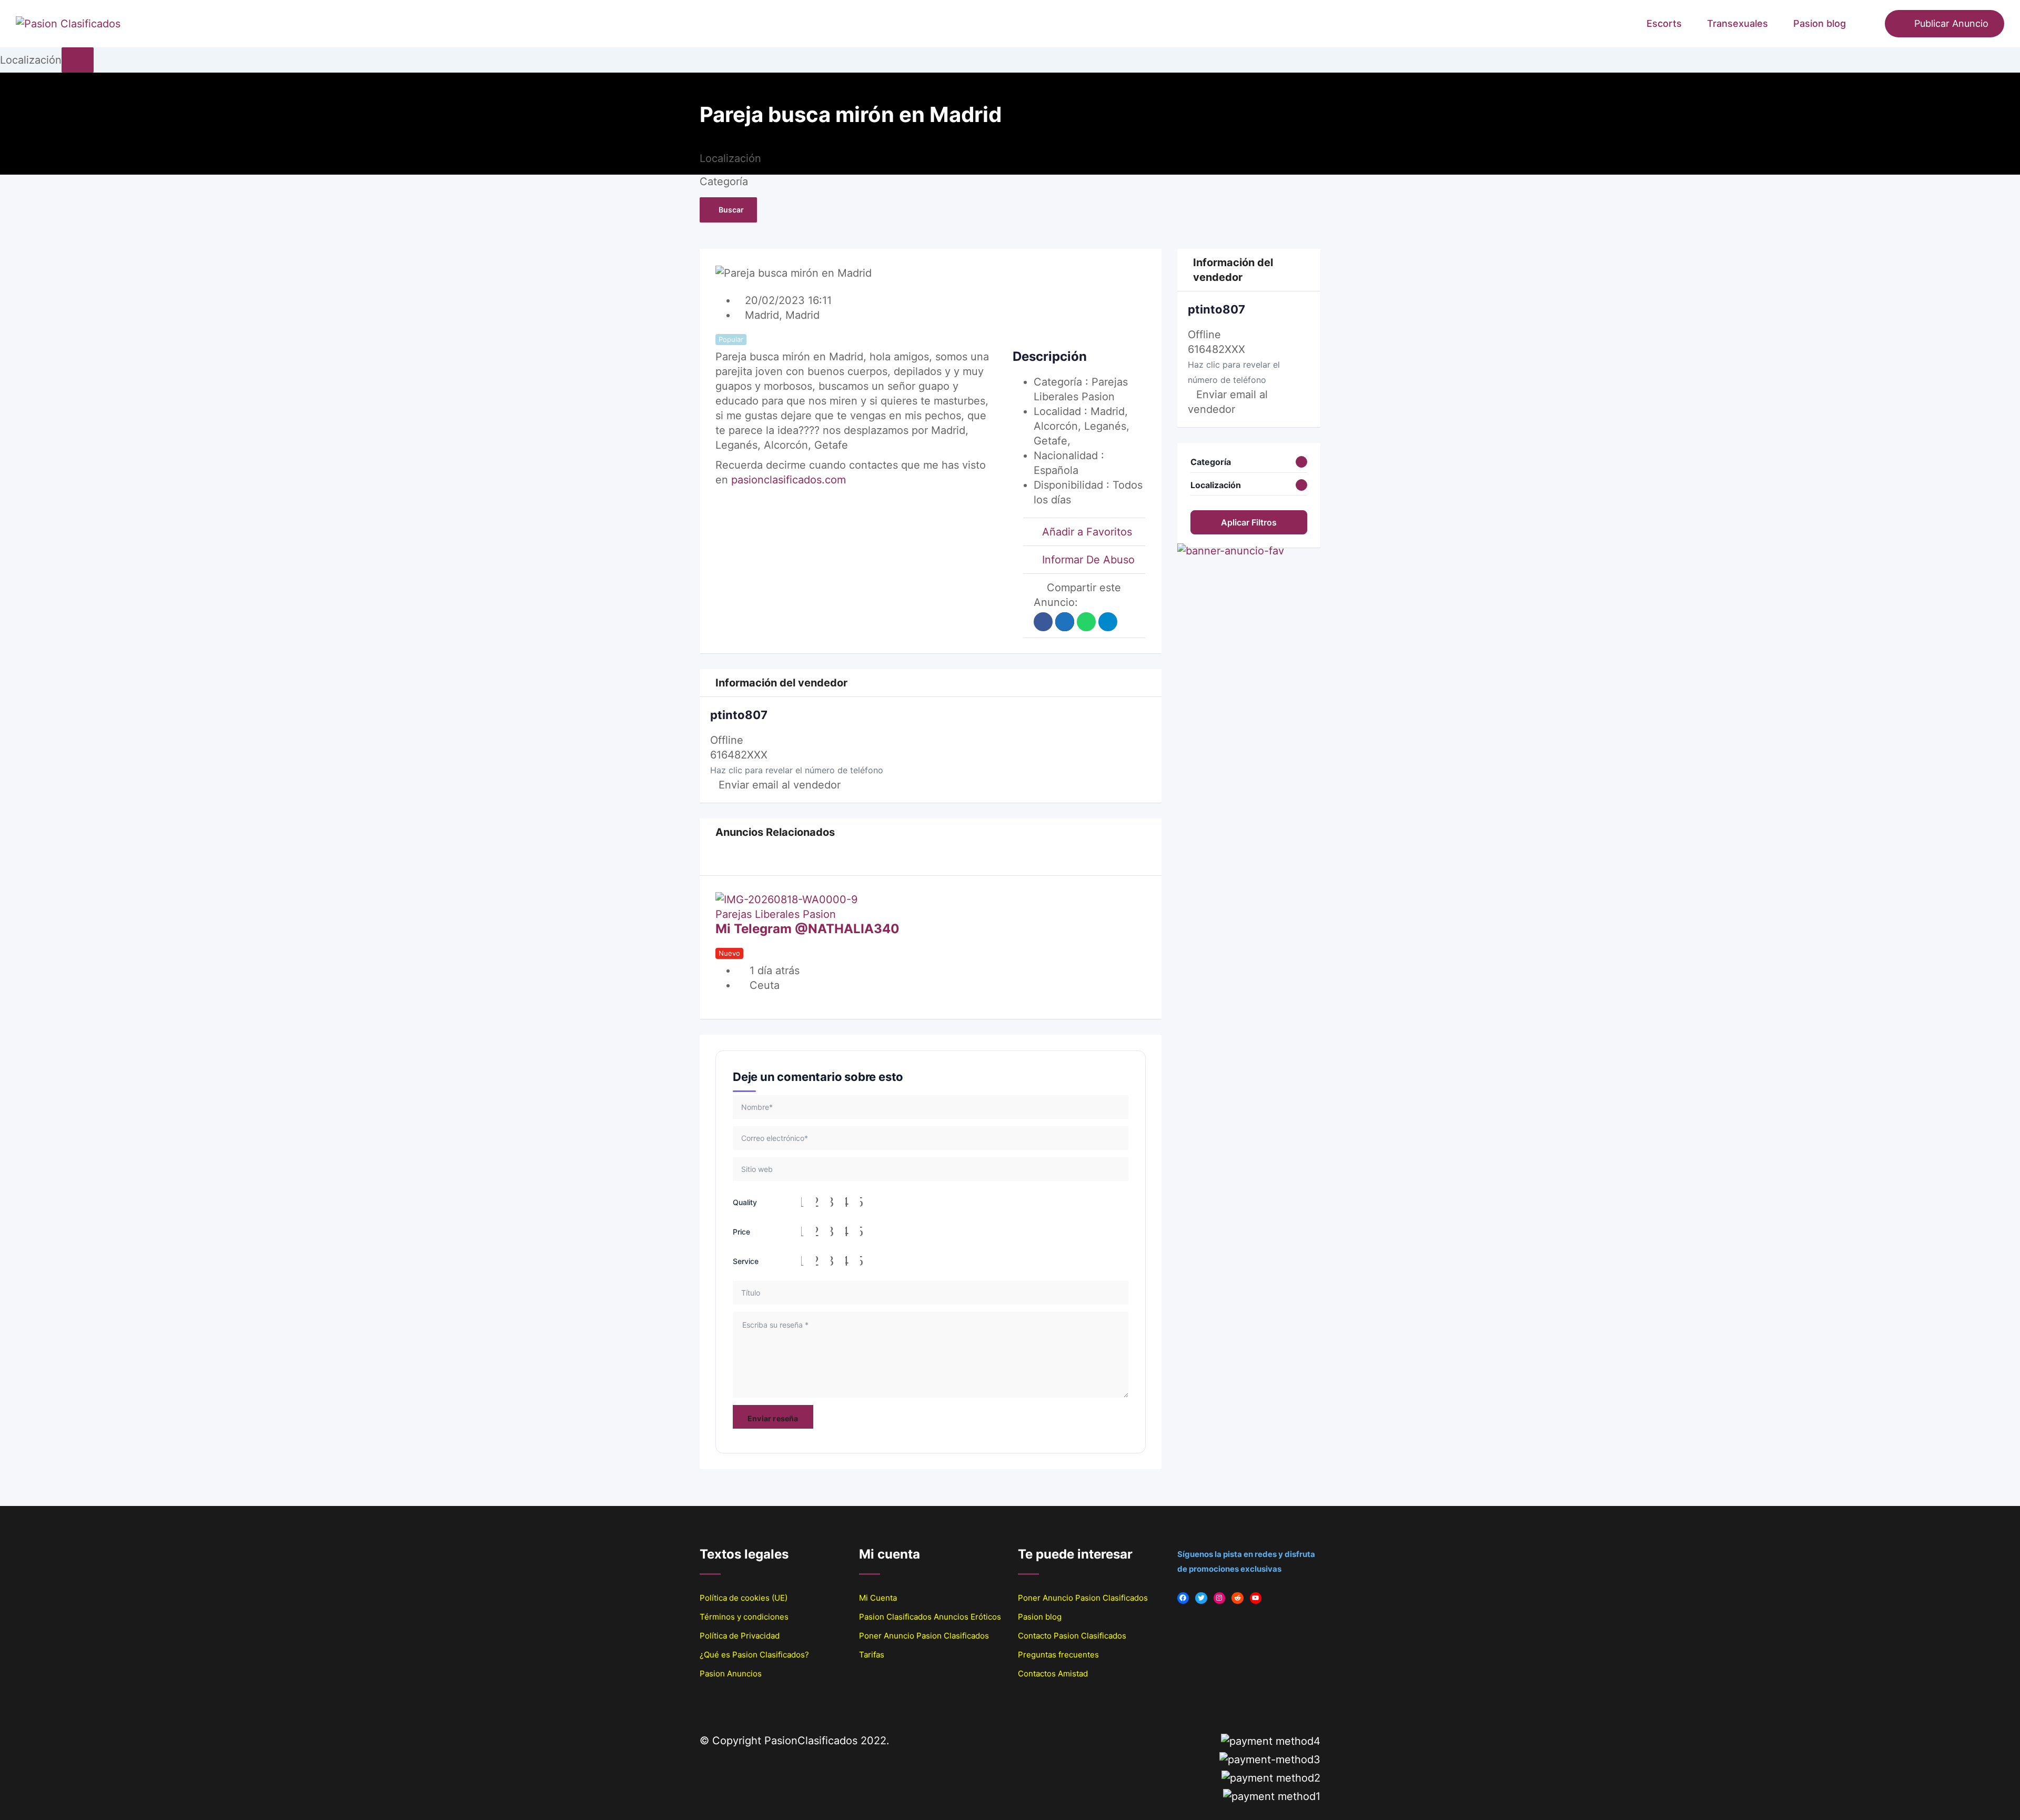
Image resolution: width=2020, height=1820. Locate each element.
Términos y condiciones (744, 1617)
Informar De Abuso (1088, 560)
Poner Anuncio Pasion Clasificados (924, 1636)
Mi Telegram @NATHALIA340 (807, 929)
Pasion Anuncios (731, 1674)
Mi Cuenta (878, 1598)
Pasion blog (1820, 23)
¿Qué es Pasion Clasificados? (754, 1655)
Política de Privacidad (740, 1636)
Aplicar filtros (1249, 522)
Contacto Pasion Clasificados (1072, 1636)
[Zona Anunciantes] (1872, 24)
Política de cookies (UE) (744, 1598)
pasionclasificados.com (789, 480)
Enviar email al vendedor (780, 785)
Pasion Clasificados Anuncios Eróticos (930, 1617)
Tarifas (872, 1655)
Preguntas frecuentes (1058, 1655)
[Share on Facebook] (1043, 622)
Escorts (1664, 23)
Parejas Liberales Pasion (776, 914)
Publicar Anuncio (1951, 23)
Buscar (731, 210)
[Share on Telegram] (1108, 622)
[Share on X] (1065, 622)
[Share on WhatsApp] (1086, 622)
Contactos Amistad (1053, 1674)
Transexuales (1738, 23)
